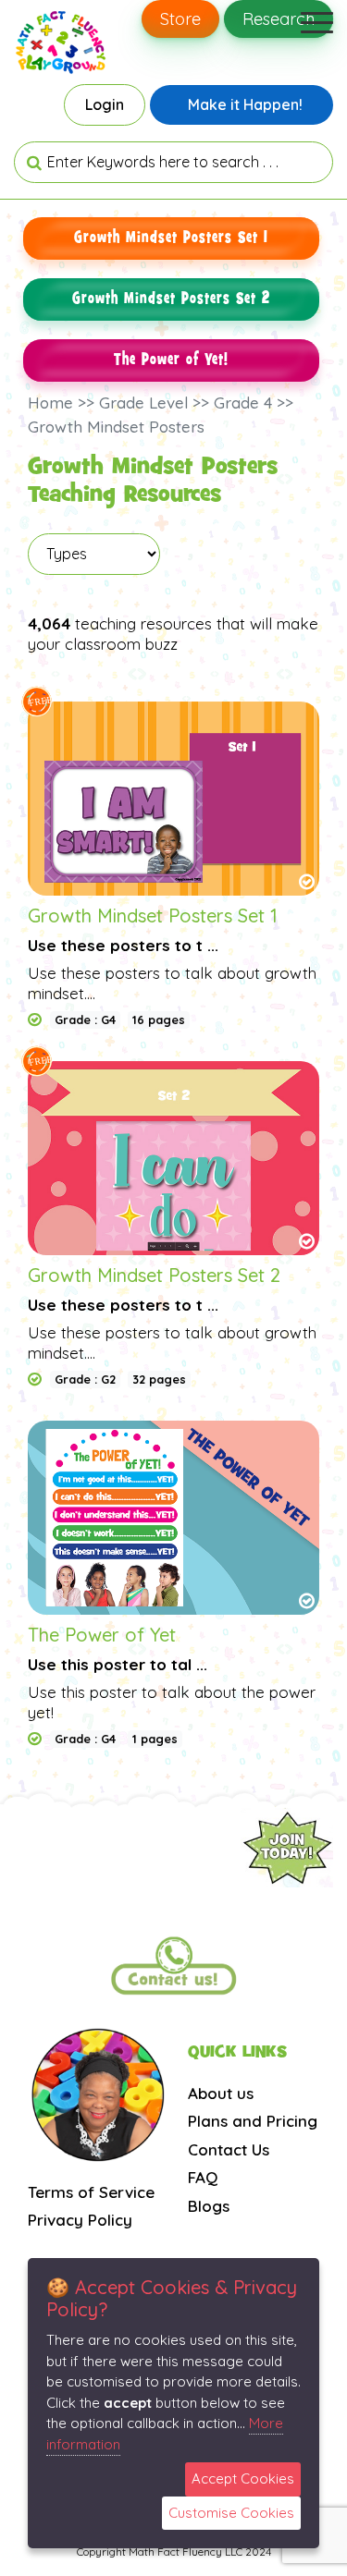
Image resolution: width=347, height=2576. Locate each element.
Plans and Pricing (253, 2121)
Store (180, 19)
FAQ (203, 2177)
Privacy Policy (80, 2220)
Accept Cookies (243, 2478)
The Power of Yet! (171, 360)
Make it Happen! (245, 104)
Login (105, 104)
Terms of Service (91, 2192)
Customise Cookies (231, 2513)
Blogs (209, 2206)
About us (221, 2093)
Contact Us (229, 2149)
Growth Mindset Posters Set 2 (171, 299)
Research (279, 19)
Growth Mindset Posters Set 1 (171, 238)
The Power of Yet (102, 1635)
